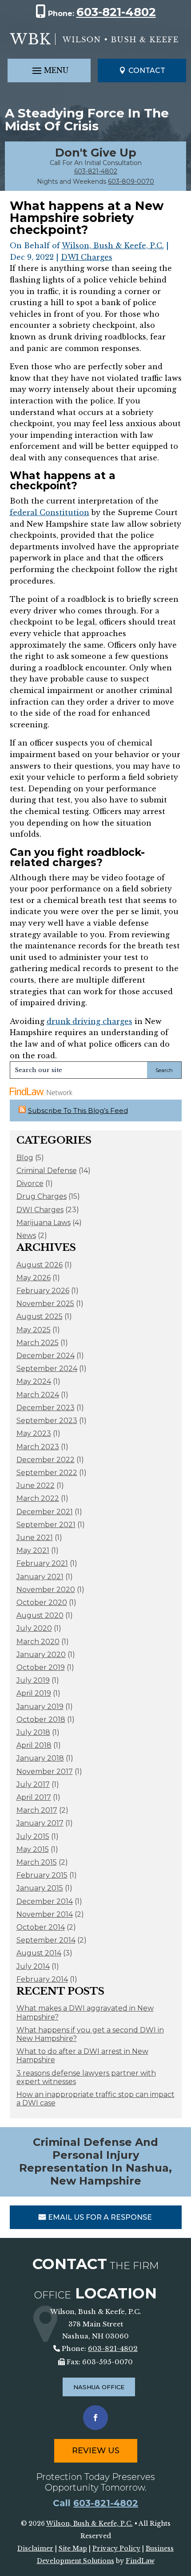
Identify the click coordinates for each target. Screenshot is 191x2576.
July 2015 (33, 1836)
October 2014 (41, 1927)
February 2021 (42, 1563)
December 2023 (46, 1408)
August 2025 (40, 1316)
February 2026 (43, 1291)
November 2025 (45, 1304)
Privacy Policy (116, 2548)
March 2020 (38, 1642)
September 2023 (47, 1421)
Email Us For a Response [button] (100, 2217)
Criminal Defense (47, 1171)
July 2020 (34, 1628)
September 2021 (46, 1525)
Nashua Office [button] (99, 2387)
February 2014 (42, 1979)
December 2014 (45, 1901)
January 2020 (41, 1655)
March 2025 (38, 1343)
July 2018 (33, 1732)
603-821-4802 (116, 12)
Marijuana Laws (44, 1223)
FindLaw (140, 2561)
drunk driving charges (90, 1021)
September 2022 (47, 1473)
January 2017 (40, 1823)
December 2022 (46, 1460)
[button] (49, 71)
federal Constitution (50, 512)
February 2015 (42, 1875)
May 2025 (34, 1330)
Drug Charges (42, 1196)
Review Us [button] (96, 2451)
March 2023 (38, 1447)
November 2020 (46, 1590)
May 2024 (34, 1381)
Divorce (30, 1183)
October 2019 (41, 1667)
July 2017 (33, 1784)
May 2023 (34, 1433)
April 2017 (34, 1797)
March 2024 (38, 1395)
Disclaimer (35, 2548)
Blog (25, 1158)
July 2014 (33, 1966)
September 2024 (47, 1369)
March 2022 (38, 1498)
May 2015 (33, 1849)
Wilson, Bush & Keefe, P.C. (113, 246)
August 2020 (40, 1615)
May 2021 (33, 1550)
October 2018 (41, 1719)
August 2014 (39, 1953)
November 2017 (45, 1772)
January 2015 (40, 1888)
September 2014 (46, 1940)
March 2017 (37, 1810)
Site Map (73, 2548)
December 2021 (45, 1512)
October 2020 (42, 1602)
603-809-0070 (131, 181)
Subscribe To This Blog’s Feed (78, 1111)
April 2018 (34, 1745)
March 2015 (37, 1862)
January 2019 (40, 1707)
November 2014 (45, 1914)
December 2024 (46, 1356)
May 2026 (34, 1278)
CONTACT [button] (147, 71)
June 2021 (35, 1538)
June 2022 (36, 1486)
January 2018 (40, 1758)
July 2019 (33, 1680)
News (26, 1236)
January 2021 (40, 1577)
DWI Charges (87, 257)
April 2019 (34, 1693)
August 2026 (40, 1265)
